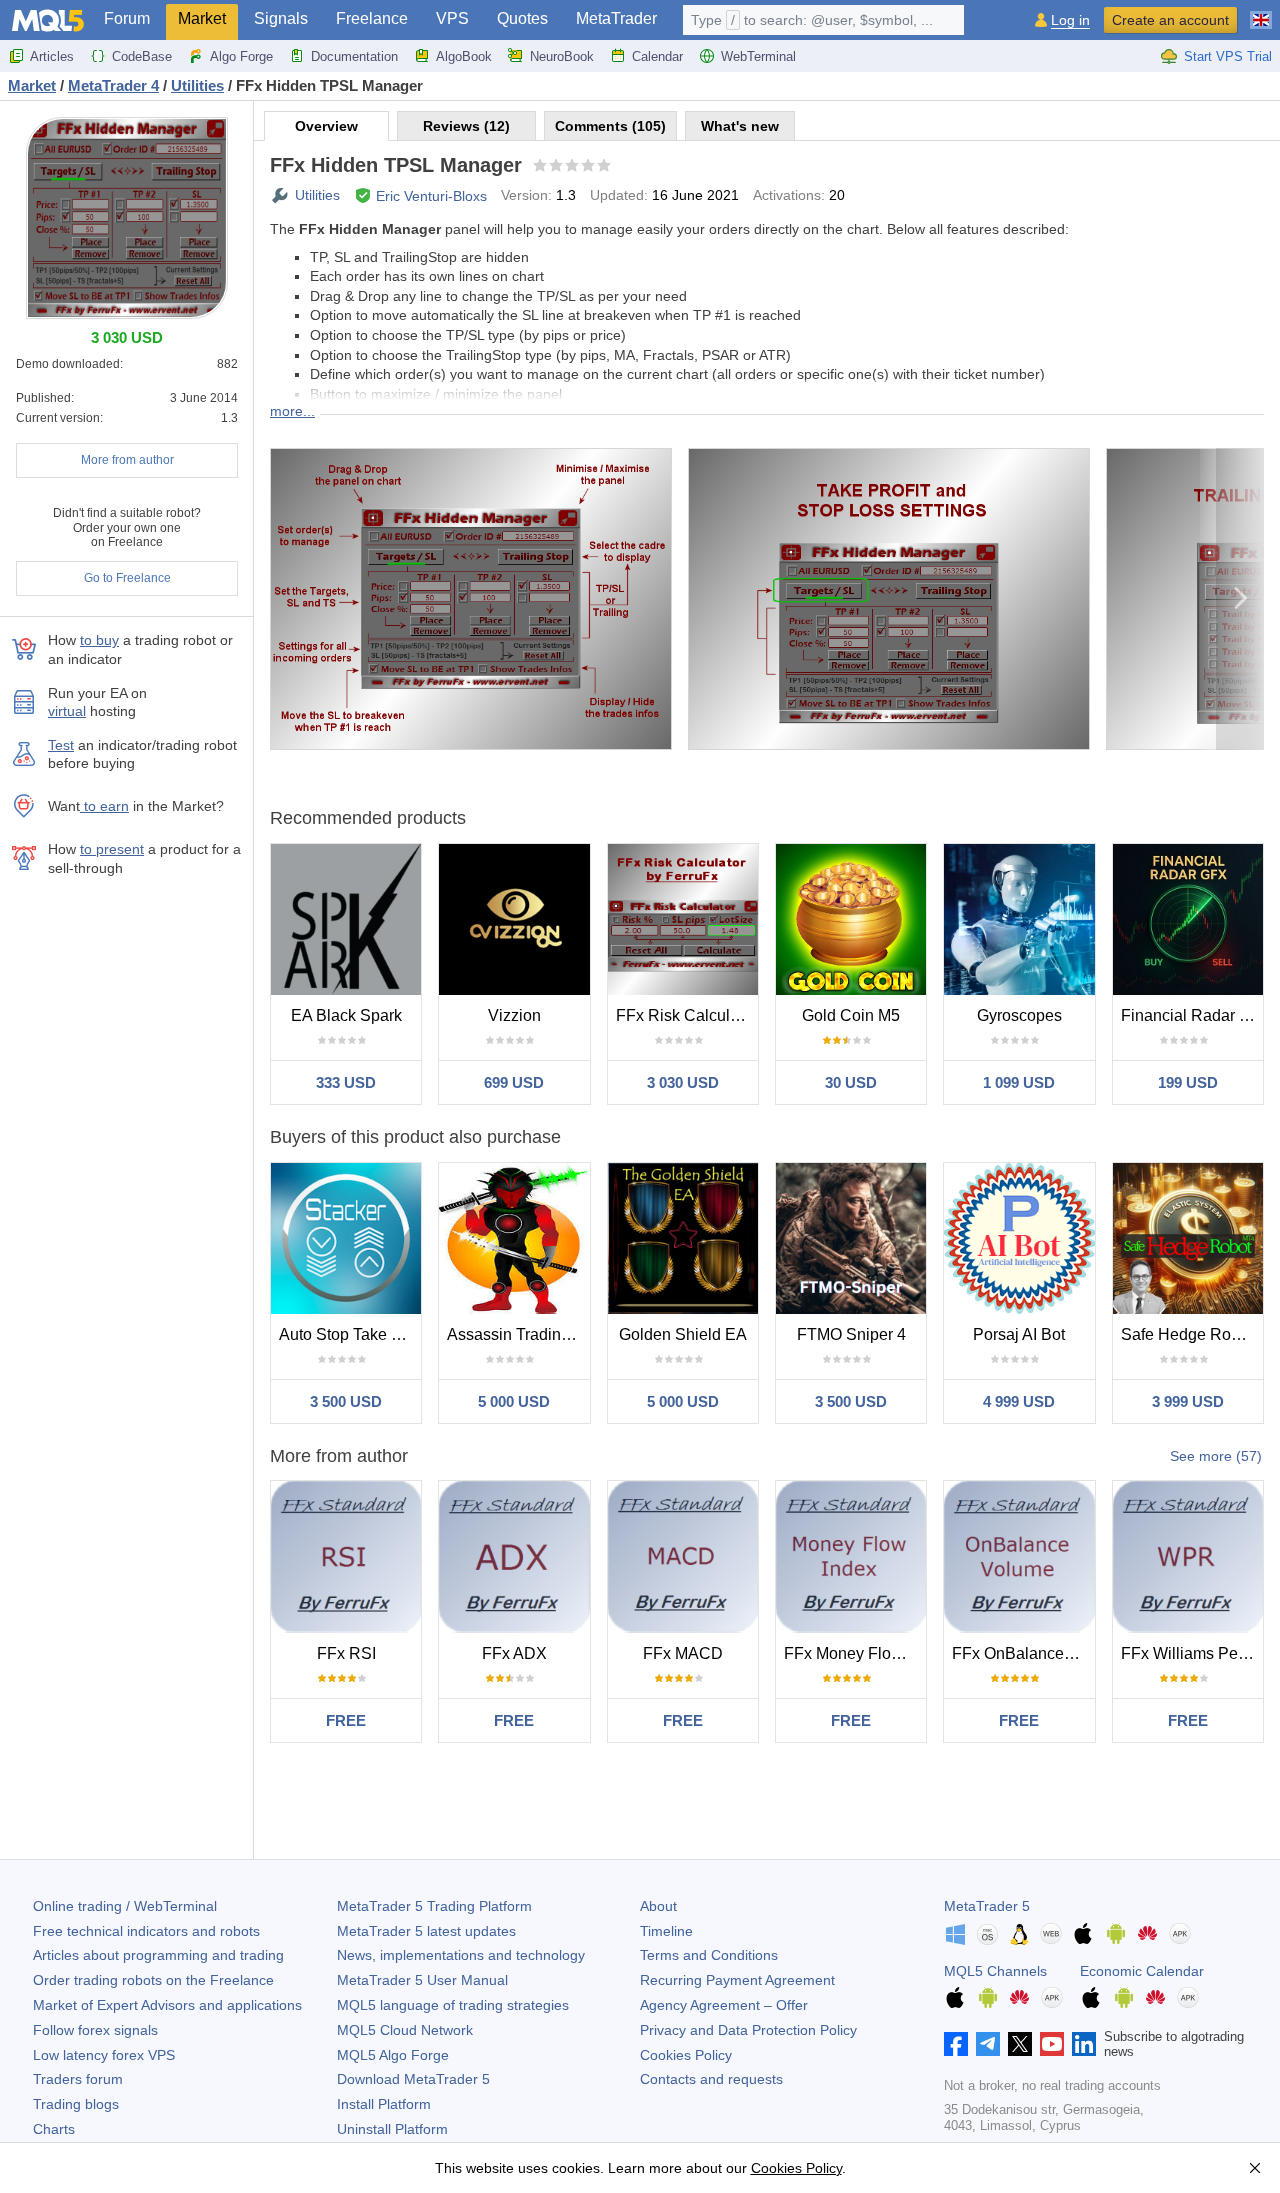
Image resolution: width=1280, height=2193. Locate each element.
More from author (127, 460)
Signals (281, 18)
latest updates (426, 1931)
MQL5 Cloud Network (405, 2030)
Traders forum (78, 2079)
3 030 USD (683, 1082)
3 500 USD (346, 1401)
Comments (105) (610, 126)
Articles (52, 56)
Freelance (372, 18)
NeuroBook (562, 56)
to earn (104, 806)
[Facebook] (956, 2044)
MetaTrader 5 (987, 1906)
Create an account (1170, 20)
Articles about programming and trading (158, 1955)
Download (413, 2079)
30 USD (851, 1082)
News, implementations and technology (461, 1955)
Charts (54, 2129)
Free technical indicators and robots (146, 1931)
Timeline (666, 1931)
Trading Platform (434, 1906)
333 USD (346, 1082)
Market (202, 18)
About (658, 1906)
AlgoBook (464, 56)
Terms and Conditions (709, 1955)
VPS (452, 18)
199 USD (1188, 1082)
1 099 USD (1019, 1082)
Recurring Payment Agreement (737, 1980)
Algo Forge (241, 56)
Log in (1070, 20)
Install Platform (384, 2104)
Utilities (317, 195)
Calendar (657, 56)
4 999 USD (1019, 1401)
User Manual (422, 1980)
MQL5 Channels (995, 1971)
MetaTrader (616, 18)
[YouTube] (1052, 2044)
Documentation (354, 56)
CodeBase (142, 56)
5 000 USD (514, 1401)
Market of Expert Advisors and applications (167, 2005)
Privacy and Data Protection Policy (748, 2030)
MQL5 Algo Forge (393, 2055)
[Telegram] (988, 2044)
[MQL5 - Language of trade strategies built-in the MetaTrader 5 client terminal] (48, 20)
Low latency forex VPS (104, 2055)
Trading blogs (76, 2104)
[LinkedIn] (1084, 2044)
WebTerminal (758, 56)
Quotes (522, 18)
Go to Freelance (127, 578)
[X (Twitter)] (1020, 2044)
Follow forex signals (95, 2030)
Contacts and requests (711, 2079)
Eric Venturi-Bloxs (431, 196)
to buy (99, 640)
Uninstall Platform (392, 2129)
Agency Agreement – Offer (724, 2005)
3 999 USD (1188, 1401)
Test (61, 745)
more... (292, 411)
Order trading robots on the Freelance (153, 1980)
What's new (740, 126)
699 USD (514, 1082)
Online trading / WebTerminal (125, 1906)
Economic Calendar (1142, 1971)
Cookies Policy (686, 2055)
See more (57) (1216, 1456)
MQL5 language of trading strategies (453, 2005)
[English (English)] (1261, 12)
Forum (127, 18)
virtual (67, 711)
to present (112, 849)
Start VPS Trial (1228, 56)
